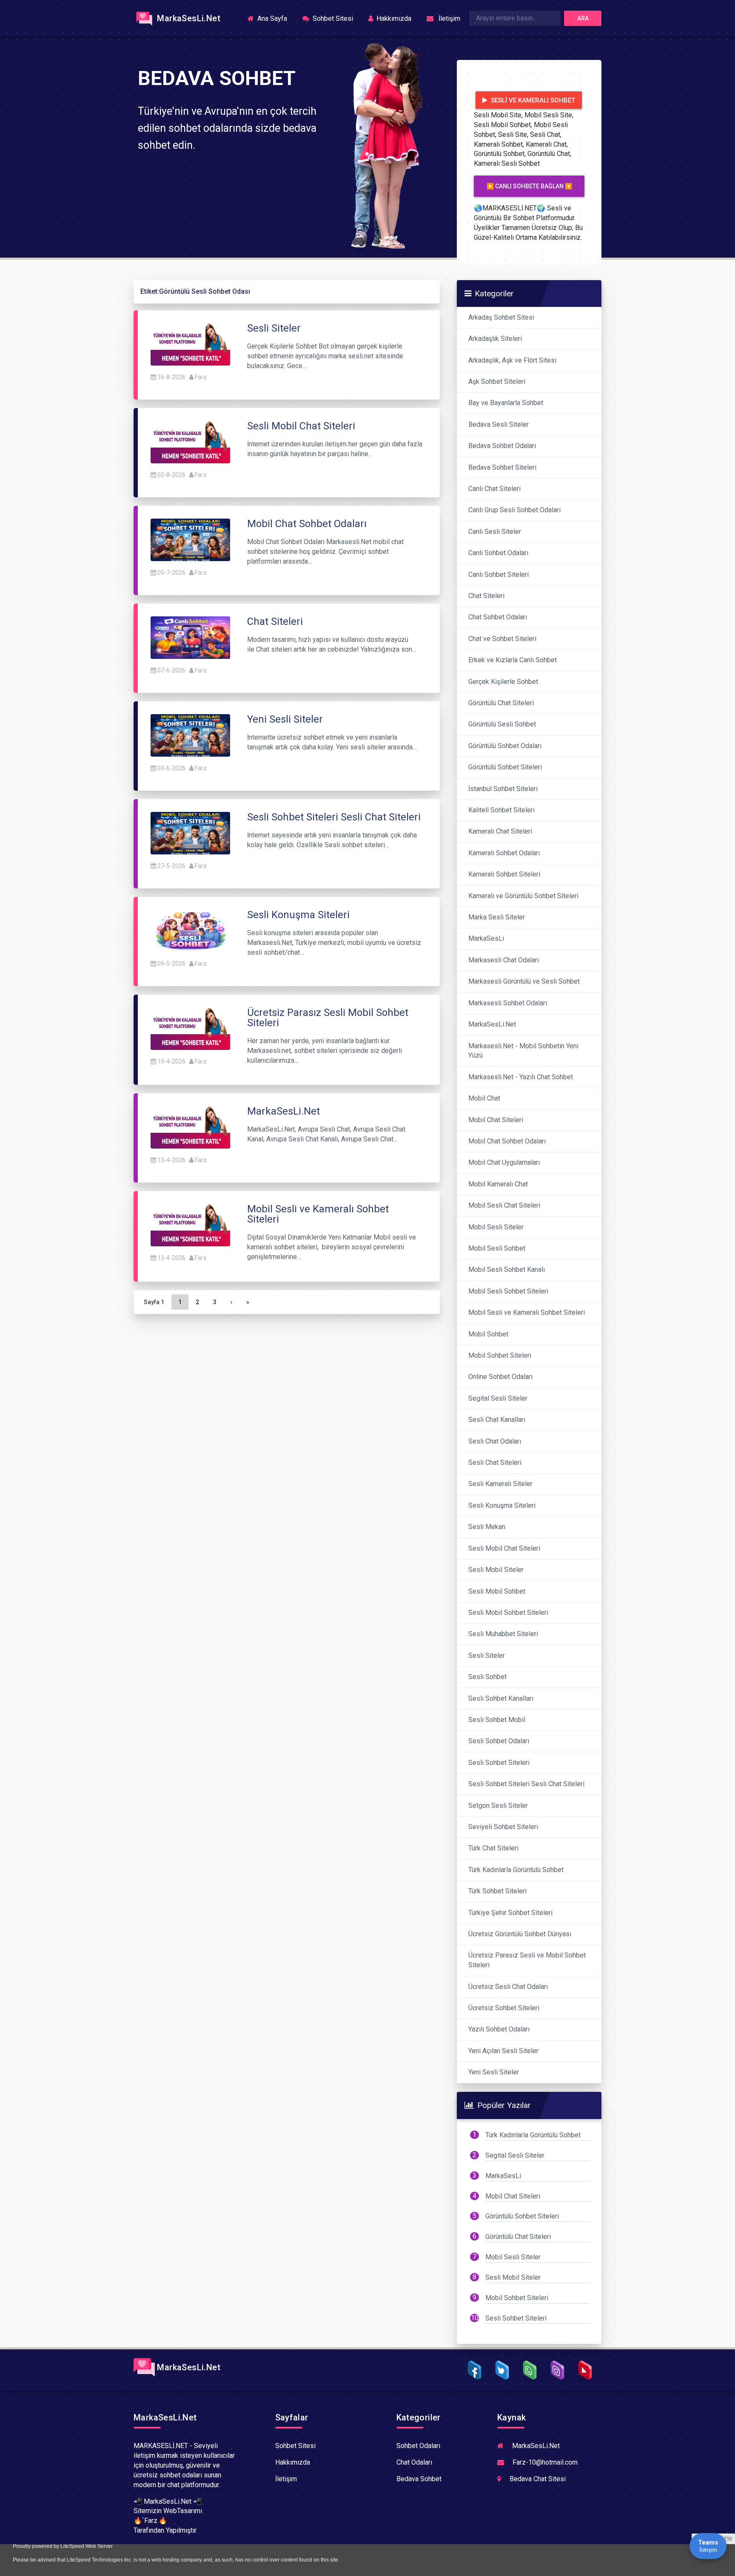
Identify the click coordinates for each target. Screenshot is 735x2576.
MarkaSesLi (486, 938)
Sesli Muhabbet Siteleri (503, 1634)
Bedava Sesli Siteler (499, 424)
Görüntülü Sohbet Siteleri (505, 767)
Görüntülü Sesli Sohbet (502, 724)
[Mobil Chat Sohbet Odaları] (190, 539)
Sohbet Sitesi (332, 18)
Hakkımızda (393, 18)
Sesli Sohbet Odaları (499, 1741)
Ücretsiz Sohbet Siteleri (504, 2008)
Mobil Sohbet (488, 1334)
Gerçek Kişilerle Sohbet (503, 682)
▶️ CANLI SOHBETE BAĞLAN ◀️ (529, 186)
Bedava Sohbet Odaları (502, 446)
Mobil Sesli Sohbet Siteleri (508, 1291)
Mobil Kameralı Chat (498, 1184)
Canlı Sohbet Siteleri (499, 574)
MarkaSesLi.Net (188, 18)
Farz (201, 377)
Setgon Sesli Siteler (498, 1806)
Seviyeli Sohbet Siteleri (503, 1827)
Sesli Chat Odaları (495, 1441)
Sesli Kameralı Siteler (500, 1484)
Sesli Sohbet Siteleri (499, 1763)
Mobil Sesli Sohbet (497, 1248)
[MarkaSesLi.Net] (190, 1127)
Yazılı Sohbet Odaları (499, 2029)
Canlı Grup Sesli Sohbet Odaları (514, 510)
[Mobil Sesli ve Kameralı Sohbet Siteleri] (190, 1225)
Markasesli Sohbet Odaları (508, 1003)
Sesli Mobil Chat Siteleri (504, 1548)
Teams (708, 2546)
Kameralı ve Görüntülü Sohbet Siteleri (523, 896)
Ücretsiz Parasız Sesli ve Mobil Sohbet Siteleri (527, 1960)
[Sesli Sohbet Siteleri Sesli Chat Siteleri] (190, 833)
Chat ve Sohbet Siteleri (502, 639)
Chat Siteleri (486, 596)
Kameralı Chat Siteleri (500, 831)
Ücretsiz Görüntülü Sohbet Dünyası (520, 1934)
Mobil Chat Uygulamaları (504, 1162)
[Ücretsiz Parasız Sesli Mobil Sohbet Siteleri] (190, 1028)
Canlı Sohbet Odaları (498, 553)
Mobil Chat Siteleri (496, 1120)
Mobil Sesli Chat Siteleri (504, 1205)
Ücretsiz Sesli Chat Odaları (508, 1987)
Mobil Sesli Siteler (496, 1227)
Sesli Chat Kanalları (497, 1420)
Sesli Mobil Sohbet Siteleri (508, 1613)
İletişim (448, 18)
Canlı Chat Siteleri (494, 489)
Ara (583, 18)
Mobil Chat (484, 1098)
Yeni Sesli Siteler (494, 2072)
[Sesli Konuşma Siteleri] (190, 930)
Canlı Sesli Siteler (495, 532)
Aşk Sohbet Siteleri (497, 382)
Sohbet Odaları (418, 2446)
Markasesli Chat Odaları (504, 960)
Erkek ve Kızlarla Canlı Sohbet (513, 660)
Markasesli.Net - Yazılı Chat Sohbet (521, 1077)
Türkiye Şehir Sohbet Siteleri (510, 1913)
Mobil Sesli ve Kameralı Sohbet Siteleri (527, 1312)
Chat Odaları (414, 2462)
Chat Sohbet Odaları (498, 617)
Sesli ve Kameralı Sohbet (532, 100)
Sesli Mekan (487, 1527)
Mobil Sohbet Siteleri (500, 1355)
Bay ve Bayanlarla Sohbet (506, 403)
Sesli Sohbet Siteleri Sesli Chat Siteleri (526, 1784)
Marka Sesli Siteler (497, 917)
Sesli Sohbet (487, 1677)
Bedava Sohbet (419, 2479)
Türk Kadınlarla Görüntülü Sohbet (516, 1870)
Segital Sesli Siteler (498, 1398)
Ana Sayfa (275, 18)
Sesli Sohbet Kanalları (501, 1698)
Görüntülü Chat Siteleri (501, 703)
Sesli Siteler (487, 1655)
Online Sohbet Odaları (500, 1377)
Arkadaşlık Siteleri (495, 339)
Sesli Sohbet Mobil (497, 1720)
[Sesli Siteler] (190, 344)
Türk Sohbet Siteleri (497, 1891)
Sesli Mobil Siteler (496, 1570)
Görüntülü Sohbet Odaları (505, 746)
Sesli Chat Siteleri (495, 1462)
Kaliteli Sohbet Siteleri (501, 810)
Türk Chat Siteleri (493, 1848)
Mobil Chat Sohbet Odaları (507, 1141)
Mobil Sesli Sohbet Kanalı (507, 1270)
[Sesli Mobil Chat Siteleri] (190, 441)
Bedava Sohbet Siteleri (502, 467)
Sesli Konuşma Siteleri (502, 1505)
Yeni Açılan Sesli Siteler (503, 2051)
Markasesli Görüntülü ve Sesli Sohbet (524, 981)
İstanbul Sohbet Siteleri (503, 789)
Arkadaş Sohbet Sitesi (501, 317)
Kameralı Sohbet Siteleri (504, 874)
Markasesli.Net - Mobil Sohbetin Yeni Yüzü (523, 1051)
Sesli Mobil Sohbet (497, 1591)
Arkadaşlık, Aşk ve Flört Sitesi (512, 360)
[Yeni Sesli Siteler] (190, 735)
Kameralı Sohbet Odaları (504, 853)
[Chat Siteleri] (190, 637)
